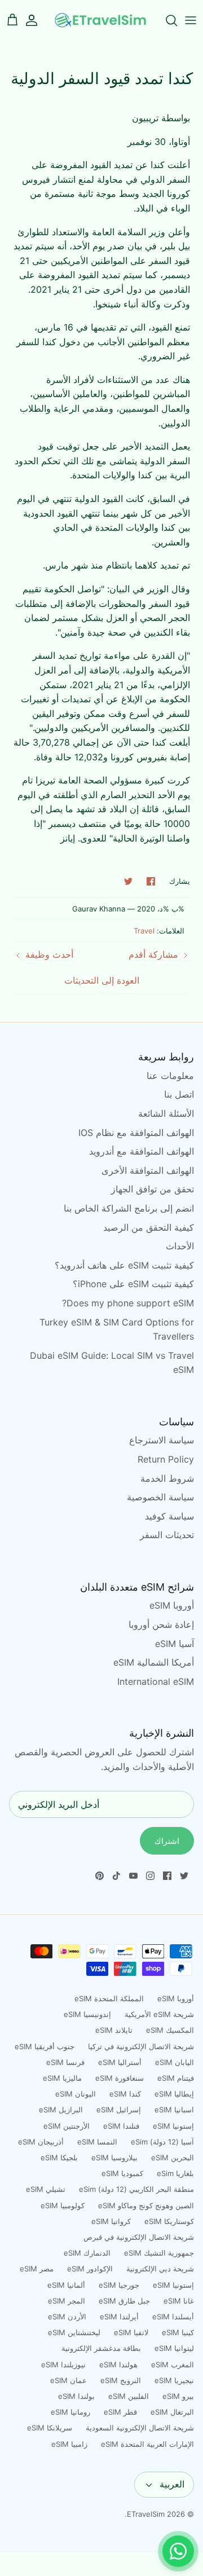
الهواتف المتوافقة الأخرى (148, 1170)
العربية (172, 2484)
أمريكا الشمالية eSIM (154, 1662)
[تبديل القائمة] (191, 20)
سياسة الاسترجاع (162, 1440)
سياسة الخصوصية (160, 1497)
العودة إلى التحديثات (102, 980)
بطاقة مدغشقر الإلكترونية (101, 2348)
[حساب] (37, 20)
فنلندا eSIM (121, 2126)
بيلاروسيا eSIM (114, 2157)
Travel (144, 931)
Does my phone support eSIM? (128, 1303)
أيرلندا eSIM (119, 2317)
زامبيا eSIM (69, 2444)
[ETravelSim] (101, 20)
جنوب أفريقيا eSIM (45, 2046)
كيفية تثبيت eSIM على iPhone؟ (133, 1284)
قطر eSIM (120, 2412)
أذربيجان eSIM (41, 2142)
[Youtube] (133, 1876)
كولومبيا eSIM (63, 2205)
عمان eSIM (69, 2380)
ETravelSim (146, 2514)
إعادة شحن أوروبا (161, 1624)
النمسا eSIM (97, 2142)
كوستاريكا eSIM (169, 2221)
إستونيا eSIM (173, 2126)
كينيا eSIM (178, 2332)
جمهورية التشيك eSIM (159, 2253)
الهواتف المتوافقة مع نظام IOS (136, 1133)
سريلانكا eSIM (50, 2428)
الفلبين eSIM (129, 2396)
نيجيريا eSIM (174, 2380)
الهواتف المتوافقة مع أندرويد (142, 1151)
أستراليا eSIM (120, 2062)
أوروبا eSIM (172, 1605)
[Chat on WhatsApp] (178, 2551)
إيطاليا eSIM (174, 2094)
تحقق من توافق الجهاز (153, 1189)
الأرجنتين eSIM (67, 2126)
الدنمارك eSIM (87, 2253)
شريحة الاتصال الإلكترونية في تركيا (141, 2046)
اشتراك (167, 1841)
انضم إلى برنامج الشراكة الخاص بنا (129, 1208)
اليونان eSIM (76, 2094)
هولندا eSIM (118, 2364)
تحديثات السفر (167, 1535)
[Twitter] (184, 1876)
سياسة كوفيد (169, 1516)
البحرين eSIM (173, 2157)
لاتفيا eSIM (131, 2332)
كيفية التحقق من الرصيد (149, 1227)
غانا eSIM (179, 2301)
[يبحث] (166, 20)
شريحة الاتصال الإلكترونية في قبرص (139, 2237)
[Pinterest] (100, 1876)
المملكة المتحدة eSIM (109, 1998)
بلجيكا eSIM (59, 2157)
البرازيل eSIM (61, 2110)
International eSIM (156, 1681)
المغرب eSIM (173, 2364)
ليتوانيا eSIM (174, 2348)
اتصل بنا (179, 1094)
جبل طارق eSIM (124, 2301)
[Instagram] (150, 1876)
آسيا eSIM (175, 1644)
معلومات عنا (170, 1076)
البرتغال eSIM (172, 2412)
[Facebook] (167, 1876)
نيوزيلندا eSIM (63, 2364)
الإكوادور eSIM (90, 2269)
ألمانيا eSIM (66, 2285)
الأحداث (180, 1246)
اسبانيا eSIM (174, 2110)
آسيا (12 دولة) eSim (162, 2142)
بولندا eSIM (76, 2396)
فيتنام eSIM (176, 2078)
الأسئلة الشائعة (166, 1113)
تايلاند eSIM (114, 2030)
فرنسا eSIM (65, 2062)
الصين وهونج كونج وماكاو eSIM (146, 2205)
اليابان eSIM (175, 2062)
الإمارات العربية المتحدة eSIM (147, 2444)
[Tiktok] (116, 1876)
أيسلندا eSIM (173, 2317)
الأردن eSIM (67, 2317)
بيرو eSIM (178, 2396)
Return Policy (166, 1459)
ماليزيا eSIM (62, 2078)
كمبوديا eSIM (122, 2173)
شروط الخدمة (167, 1478)
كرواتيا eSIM (111, 2221)
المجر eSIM (67, 2301)
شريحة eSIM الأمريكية (159, 2014)
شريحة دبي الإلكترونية (160, 2269)
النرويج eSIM (121, 2380)
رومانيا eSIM (70, 2412)
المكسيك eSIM (170, 2030)
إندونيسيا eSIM (87, 2014)
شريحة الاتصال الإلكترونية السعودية (140, 2428)
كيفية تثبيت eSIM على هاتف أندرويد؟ (124, 1265)
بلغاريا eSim (175, 2173)
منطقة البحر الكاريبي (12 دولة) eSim (136, 2189)
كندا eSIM (125, 2094)
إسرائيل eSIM (119, 2110)
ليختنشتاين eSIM (74, 2332)
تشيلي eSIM (46, 2189)
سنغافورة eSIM (120, 2078)
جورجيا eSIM (119, 2285)
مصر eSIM (37, 2269)
